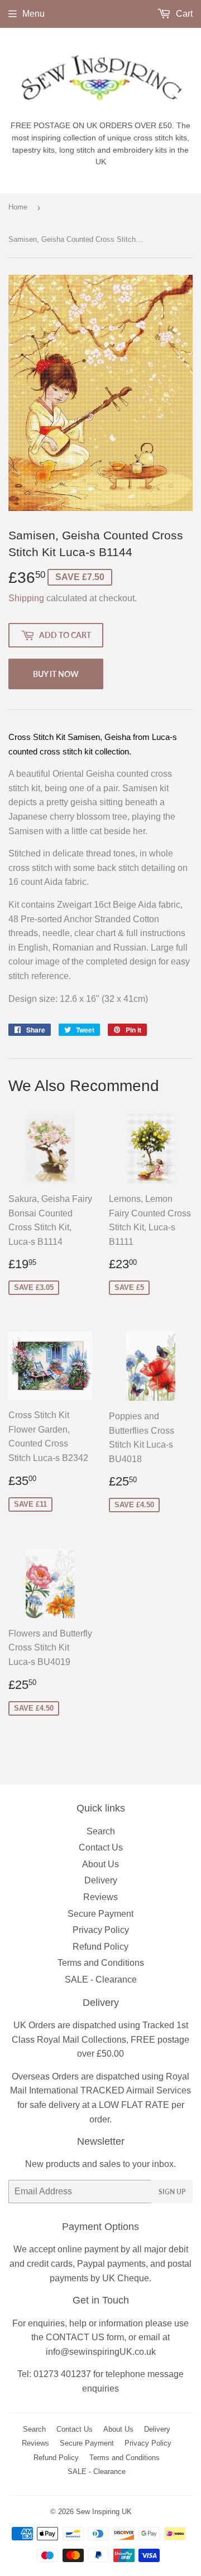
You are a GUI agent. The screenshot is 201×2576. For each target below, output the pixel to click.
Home (18, 207)
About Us (100, 1864)
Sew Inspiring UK (104, 2512)
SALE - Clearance (101, 1980)
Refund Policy (100, 1947)
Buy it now (56, 674)
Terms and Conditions (101, 1963)
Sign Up (172, 2192)
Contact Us (101, 1847)
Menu (33, 14)
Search (101, 1831)
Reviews (100, 1897)
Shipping (26, 598)
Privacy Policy (101, 1930)
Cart (183, 14)
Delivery (101, 1880)
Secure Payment (100, 1914)
